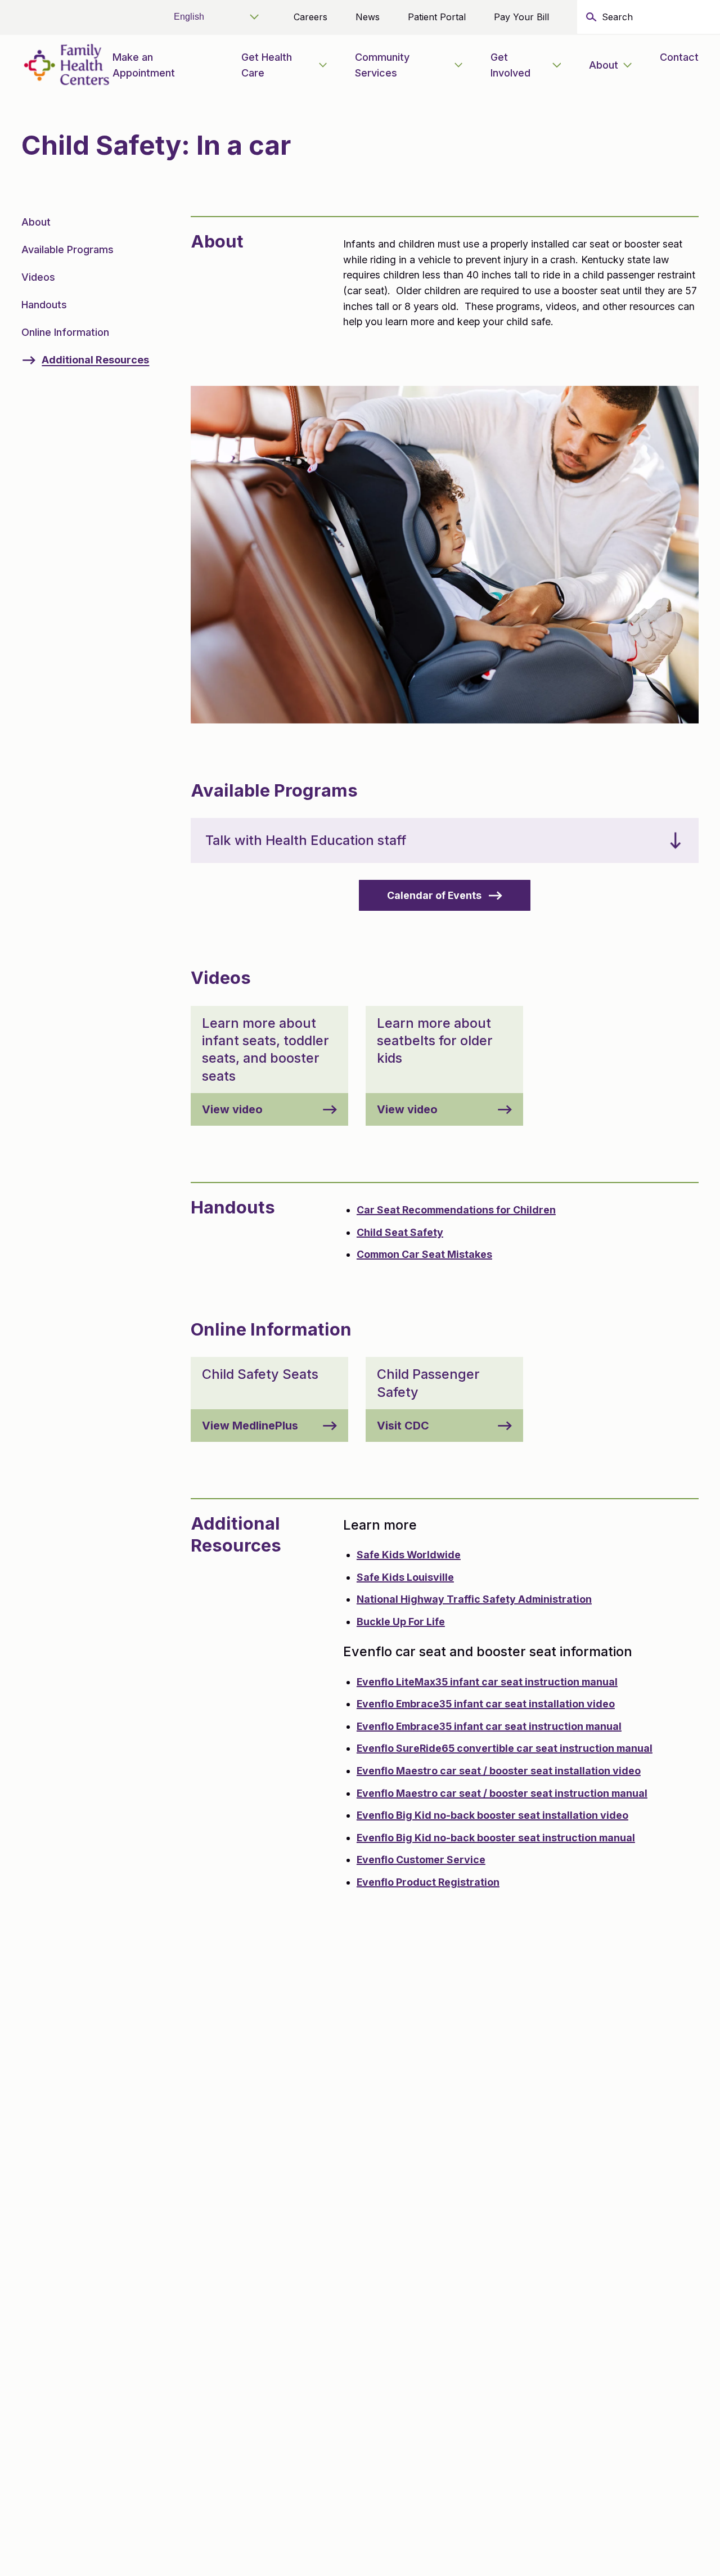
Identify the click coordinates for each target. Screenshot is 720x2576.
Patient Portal (437, 17)
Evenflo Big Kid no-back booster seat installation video (492, 1815)
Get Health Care (267, 65)
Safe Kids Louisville (405, 1577)
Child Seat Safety (400, 1232)
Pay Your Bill (521, 17)
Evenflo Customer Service (421, 1860)
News (368, 17)
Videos (38, 277)
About (604, 65)
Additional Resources (95, 360)
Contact (679, 57)
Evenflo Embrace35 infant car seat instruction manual (489, 1726)
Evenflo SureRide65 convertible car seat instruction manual (505, 1748)
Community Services (382, 65)
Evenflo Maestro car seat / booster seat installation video (499, 1771)
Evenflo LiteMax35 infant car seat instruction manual (487, 1682)
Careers (310, 17)
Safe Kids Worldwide (409, 1555)
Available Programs (67, 249)
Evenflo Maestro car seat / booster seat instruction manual (502, 1793)
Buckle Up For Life (401, 1622)
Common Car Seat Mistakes (424, 1254)
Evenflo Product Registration (428, 1882)
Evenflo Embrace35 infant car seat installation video (486, 1704)
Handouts (44, 305)
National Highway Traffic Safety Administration (474, 1599)
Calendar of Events (434, 895)
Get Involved (510, 65)
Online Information (65, 332)
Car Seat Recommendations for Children (456, 1210)
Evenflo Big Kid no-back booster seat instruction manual (496, 1838)
